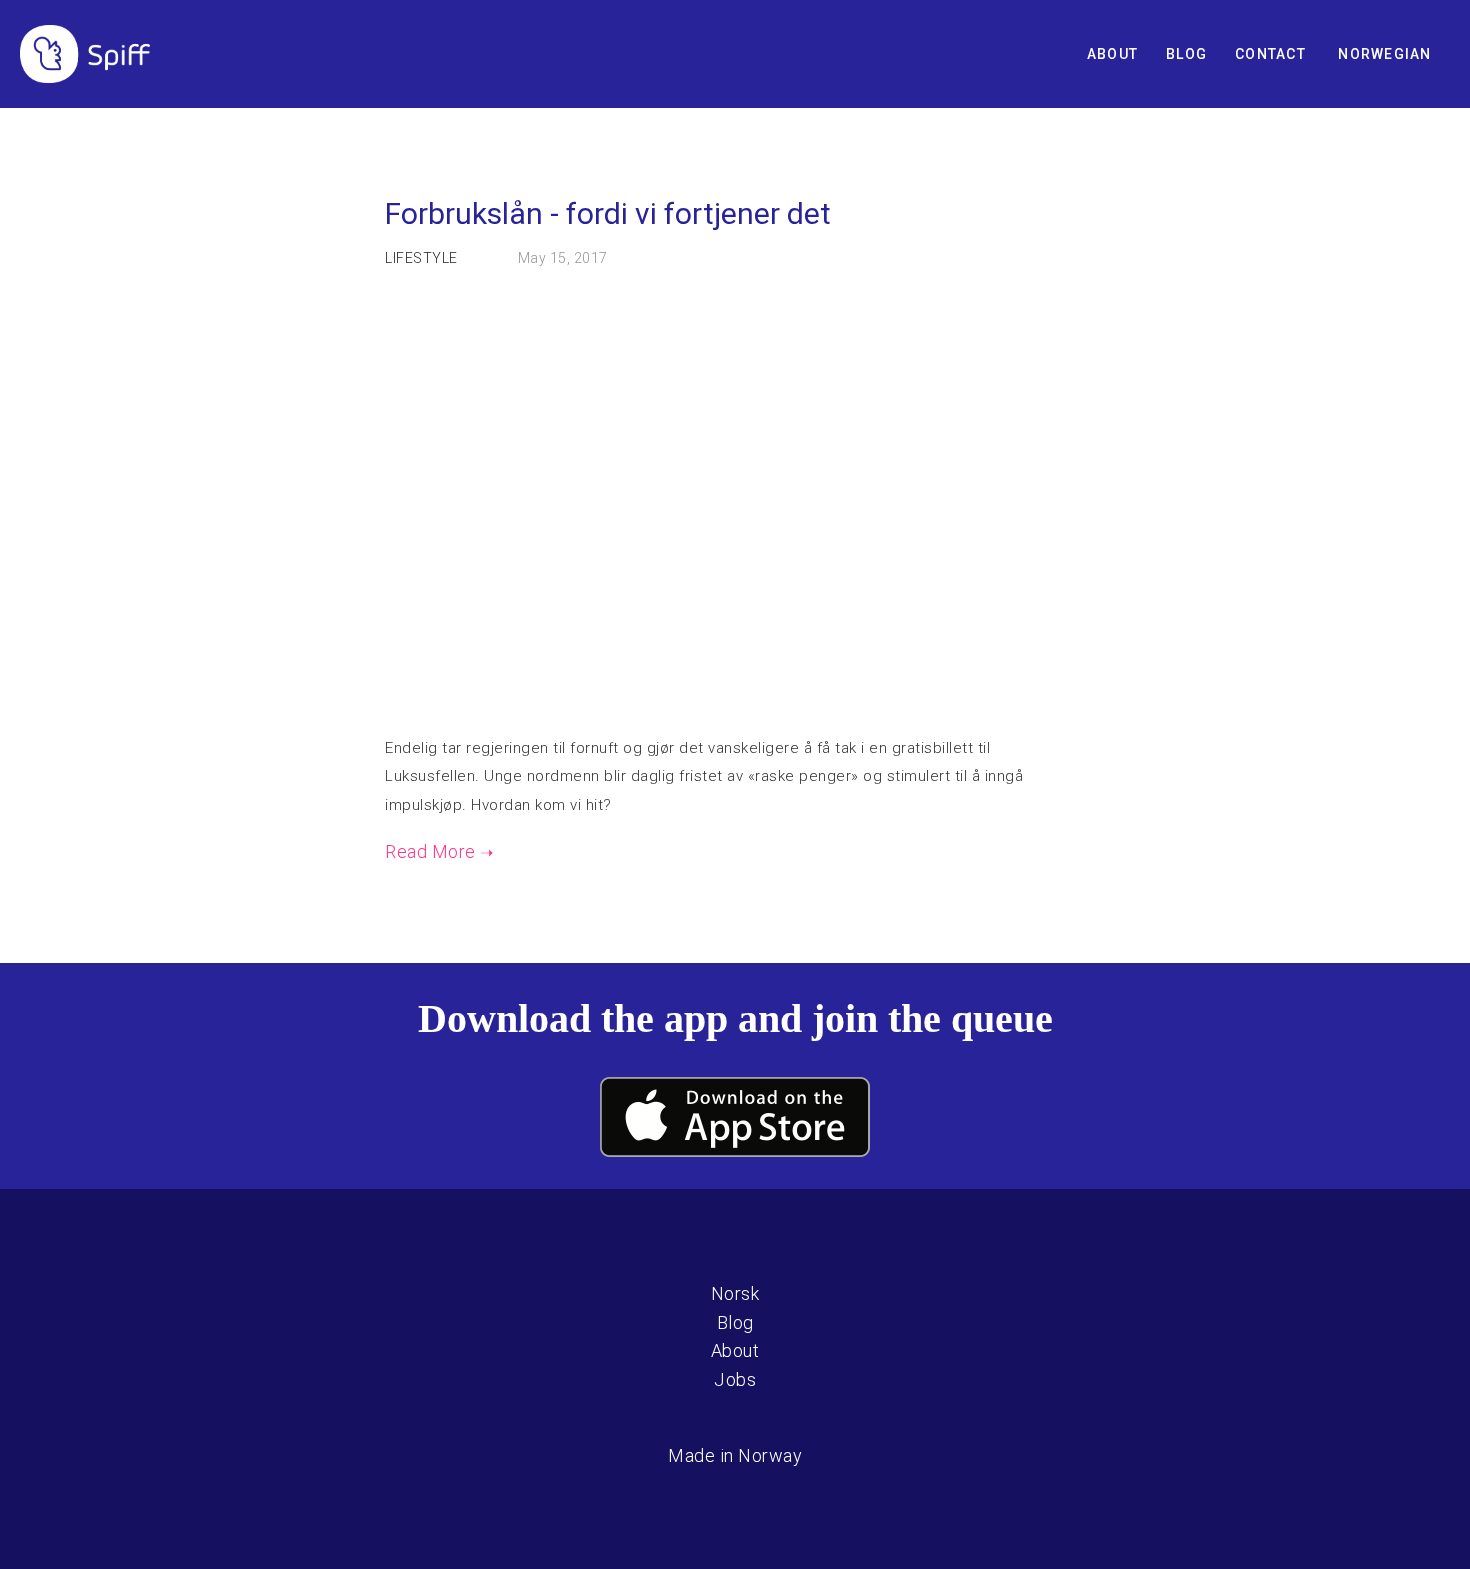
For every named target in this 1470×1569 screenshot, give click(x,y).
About (1112, 54)
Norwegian (1384, 54)
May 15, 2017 (563, 258)
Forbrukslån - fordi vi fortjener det (608, 213)
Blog (1186, 54)
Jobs (735, 1379)
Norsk (735, 1293)
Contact (1270, 54)
